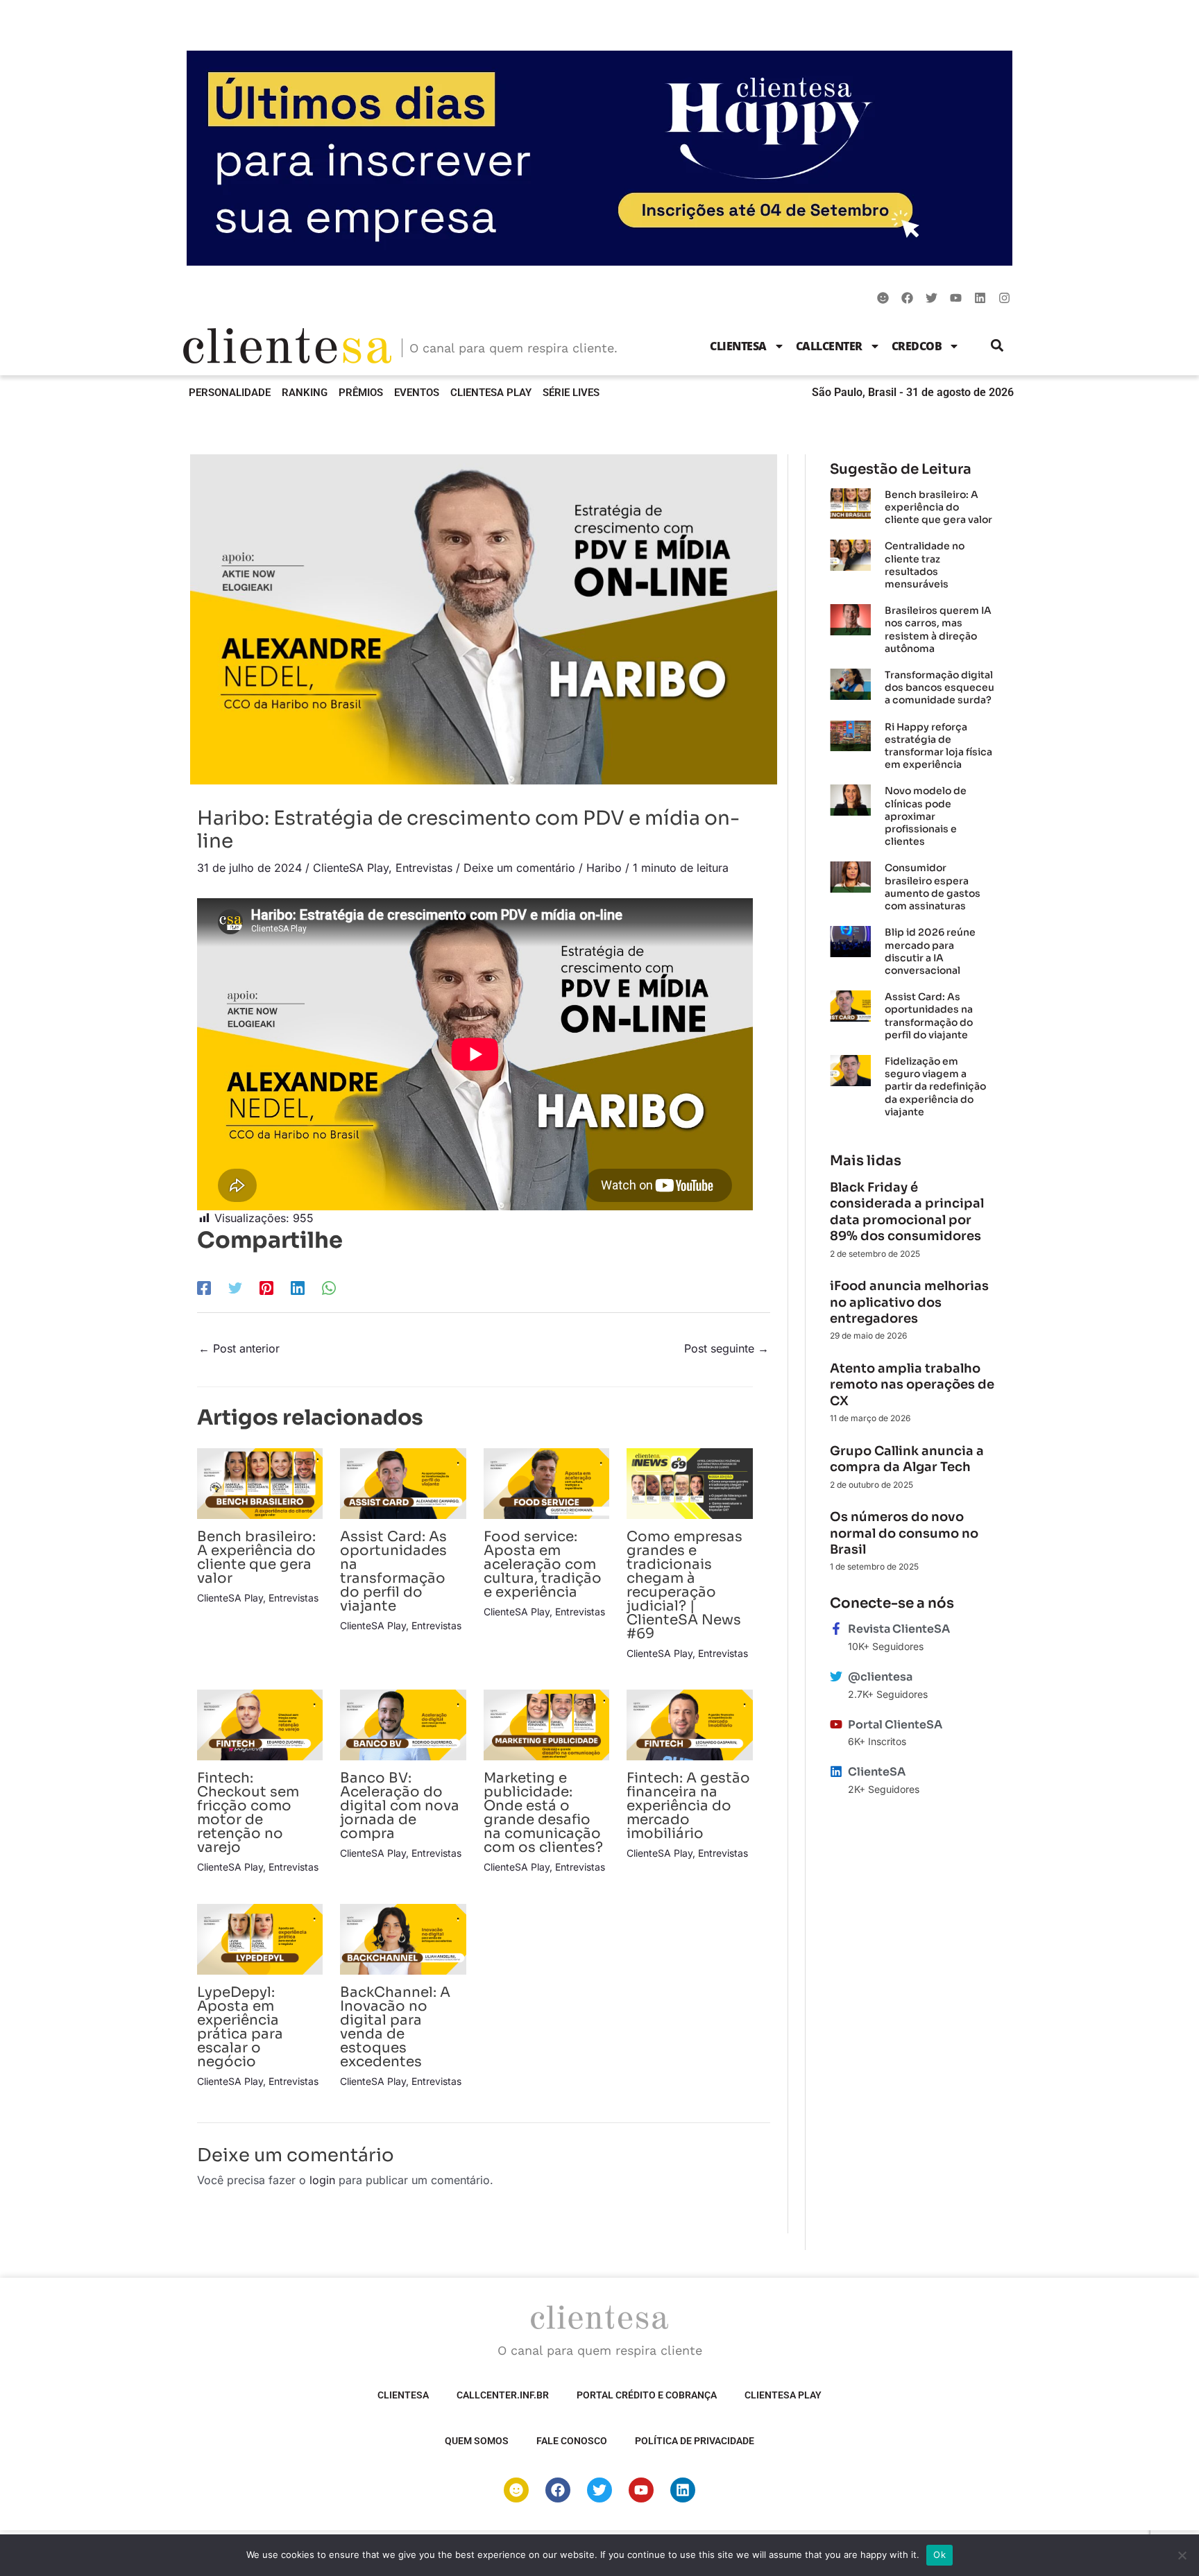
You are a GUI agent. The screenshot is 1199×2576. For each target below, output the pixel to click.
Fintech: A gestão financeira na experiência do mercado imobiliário (688, 1806)
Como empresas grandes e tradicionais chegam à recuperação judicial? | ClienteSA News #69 (684, 1585)
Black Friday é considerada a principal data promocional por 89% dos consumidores (907, 1212)
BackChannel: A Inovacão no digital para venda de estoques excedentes (395, 2027)
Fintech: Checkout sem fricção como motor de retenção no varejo (248, 1813)
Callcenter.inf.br (503, 2395)
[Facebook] (204, 1287)
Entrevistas (424, 868)
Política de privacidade (695, 2441)
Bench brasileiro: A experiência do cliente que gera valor (256, 1557)
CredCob (917, 346)
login (322, 2180)
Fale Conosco (572, 2441)
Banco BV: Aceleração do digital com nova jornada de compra (400, 1806)
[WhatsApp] (329, 1287)
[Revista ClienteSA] (836, 1629)
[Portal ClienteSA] (836, 1724)
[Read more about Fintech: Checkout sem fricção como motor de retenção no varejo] (260, 1724)
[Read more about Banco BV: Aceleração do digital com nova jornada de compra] (403, 1724)
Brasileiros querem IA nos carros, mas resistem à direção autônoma (938, 629)
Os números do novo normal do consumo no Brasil (904, 1533)
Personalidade (230, 393)
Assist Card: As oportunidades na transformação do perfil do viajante (393, 1571)
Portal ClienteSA (895, 1725)
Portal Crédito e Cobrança (647, 2395)
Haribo (604, 868)
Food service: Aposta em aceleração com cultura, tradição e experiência (543, 1564)
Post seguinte (726, 1348)
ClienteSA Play (491, 393)
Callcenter (829, 346)
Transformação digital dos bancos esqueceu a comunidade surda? (939, 687)
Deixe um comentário (519, 868)
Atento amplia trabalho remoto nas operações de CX (912, 1385)
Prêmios (361, 393)
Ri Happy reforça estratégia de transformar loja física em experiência (938, 746)
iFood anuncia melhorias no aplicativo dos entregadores (909, 1302)
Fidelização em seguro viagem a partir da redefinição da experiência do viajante (935, 1087)
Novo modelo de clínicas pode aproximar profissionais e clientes (926, 816)
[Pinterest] (266, 1287)
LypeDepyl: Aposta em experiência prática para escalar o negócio (240, 2027)
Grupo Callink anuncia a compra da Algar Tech (907, 1459)
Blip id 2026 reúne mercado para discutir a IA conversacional (930, 951)
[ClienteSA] (836, 1771)
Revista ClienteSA (899, 1629)
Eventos (417, 393)
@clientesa (880, 1677)
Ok (939, 2554)
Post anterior (239, 1348)
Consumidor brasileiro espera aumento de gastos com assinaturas (933, 887)
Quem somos (477, 2441)
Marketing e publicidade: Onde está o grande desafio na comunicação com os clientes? (543, 1813)
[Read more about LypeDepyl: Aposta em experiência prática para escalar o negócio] (260, 1938)
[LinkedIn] (298, 1287)
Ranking (305, 393)
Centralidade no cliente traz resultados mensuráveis (925, 565)
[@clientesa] (836, 1676)
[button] (997, 346)
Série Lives (571, 393)
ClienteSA (738, 346)
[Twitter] (235, 1287)
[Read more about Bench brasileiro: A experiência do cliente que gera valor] (260, 1482)
